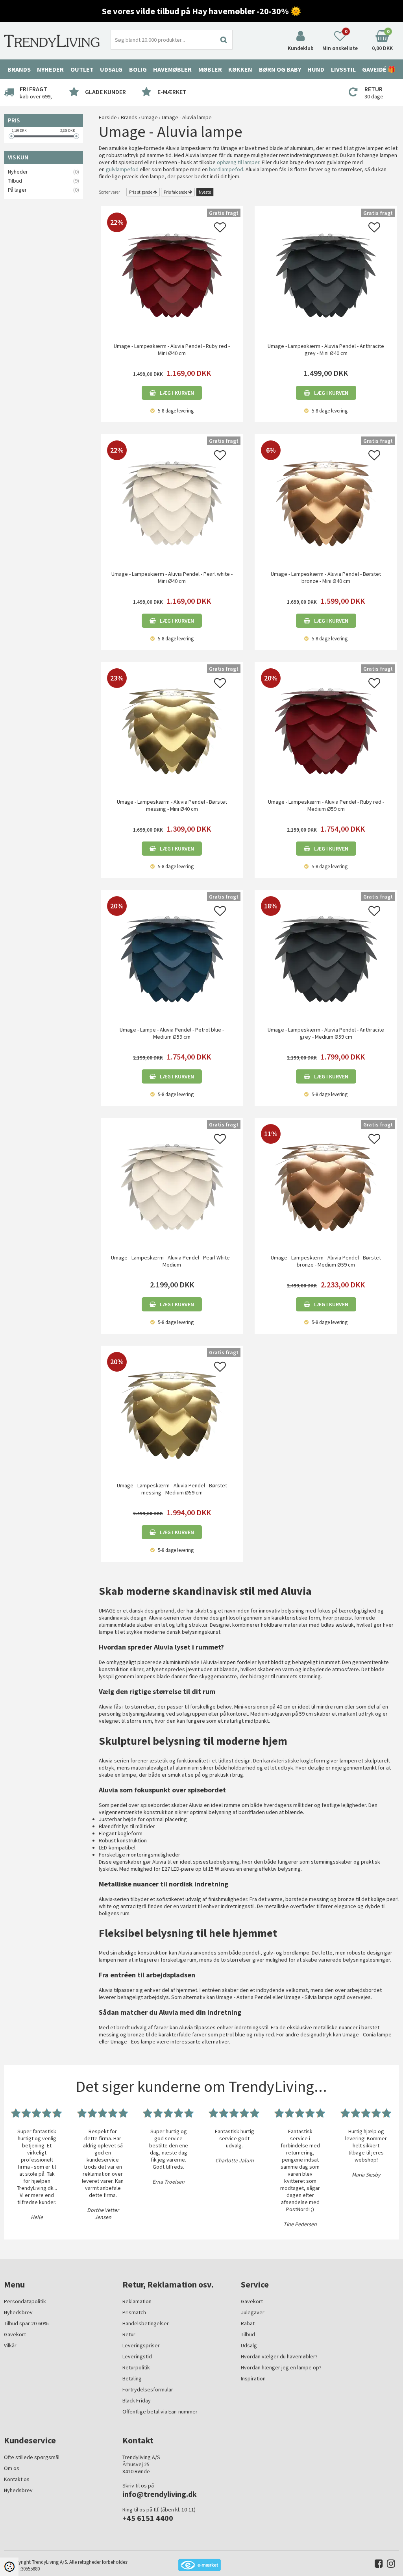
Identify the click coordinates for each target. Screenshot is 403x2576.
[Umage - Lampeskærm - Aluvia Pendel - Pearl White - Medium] (172, 1186)
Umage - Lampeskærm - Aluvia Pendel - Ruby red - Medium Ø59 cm (326, 805)
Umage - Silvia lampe (308, 1997)
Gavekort (15, 2334)
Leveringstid (137, 2356)
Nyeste (205, 192)
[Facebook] (377, 2565)
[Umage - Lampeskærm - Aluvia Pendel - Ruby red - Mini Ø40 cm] (172, 275)
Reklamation (137, 2301)
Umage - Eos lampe (133, 2042)
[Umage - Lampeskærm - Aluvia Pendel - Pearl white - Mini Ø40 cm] (172, 503)
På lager (17, 190)
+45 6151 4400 (148, 2518)
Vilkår (10, 2345)
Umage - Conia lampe (367, 2034)
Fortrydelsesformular (148, 2389)
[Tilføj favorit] (220, 229)
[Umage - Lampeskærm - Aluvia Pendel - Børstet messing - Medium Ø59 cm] (172, 1414)
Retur (129, 2334)
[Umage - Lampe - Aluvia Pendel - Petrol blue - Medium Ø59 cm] (172, 958)
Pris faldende (176, 192)
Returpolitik (136, 2367)
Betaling (132, 2378)
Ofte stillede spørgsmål (32, 2457)
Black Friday (137, 2400)
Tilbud (15, 181)
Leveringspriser (141, 2345)
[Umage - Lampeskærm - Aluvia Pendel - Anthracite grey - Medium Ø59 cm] (326, 958)
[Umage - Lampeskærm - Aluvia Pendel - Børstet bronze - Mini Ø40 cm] (326, 503)
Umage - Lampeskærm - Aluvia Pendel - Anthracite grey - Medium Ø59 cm (326, 1033)
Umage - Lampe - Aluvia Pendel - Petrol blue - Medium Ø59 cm (172, 1033)
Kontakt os (17, 2479)
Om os (12, 2468)
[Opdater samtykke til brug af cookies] (9, 2567)
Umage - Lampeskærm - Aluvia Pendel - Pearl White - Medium (172, 1261)
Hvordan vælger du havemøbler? (279, 2356)
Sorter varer (109, 192)
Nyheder (50, 69)
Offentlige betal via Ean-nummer (160, 2411)
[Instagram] (389, 2565)
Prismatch (134, 2312)
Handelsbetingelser (146, 2323)
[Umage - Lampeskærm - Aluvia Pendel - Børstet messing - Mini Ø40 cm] (172, 730)
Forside (108, 117)
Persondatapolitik (25, 2301)
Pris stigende (141, 192)
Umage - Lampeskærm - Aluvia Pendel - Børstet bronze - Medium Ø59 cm (326, 1261)
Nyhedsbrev (18, 2312)
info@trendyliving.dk (160, 2494)
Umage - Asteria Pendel (244, 1997)
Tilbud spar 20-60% (26, 2323)
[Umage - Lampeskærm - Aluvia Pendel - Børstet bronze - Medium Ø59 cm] (326, 1186)
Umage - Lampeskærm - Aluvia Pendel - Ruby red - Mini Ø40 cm (172, 350)
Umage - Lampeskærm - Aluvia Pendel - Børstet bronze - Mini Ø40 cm (326, 577)
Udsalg (249, 2345)
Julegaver (253, 2312)
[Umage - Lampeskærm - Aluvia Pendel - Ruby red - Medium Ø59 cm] (326, 730)
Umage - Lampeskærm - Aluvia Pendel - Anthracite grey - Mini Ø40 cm (326, 350)
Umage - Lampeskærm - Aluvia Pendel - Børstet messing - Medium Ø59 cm (172, 1489)
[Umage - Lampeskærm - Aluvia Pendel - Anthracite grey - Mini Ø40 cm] (326, 275)
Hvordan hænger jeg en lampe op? (281, 2367)
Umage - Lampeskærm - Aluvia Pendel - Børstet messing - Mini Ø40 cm (172, 805)
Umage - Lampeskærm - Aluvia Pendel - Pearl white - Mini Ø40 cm (172, 577)
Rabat (248, 2323)
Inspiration (253, 2378)
